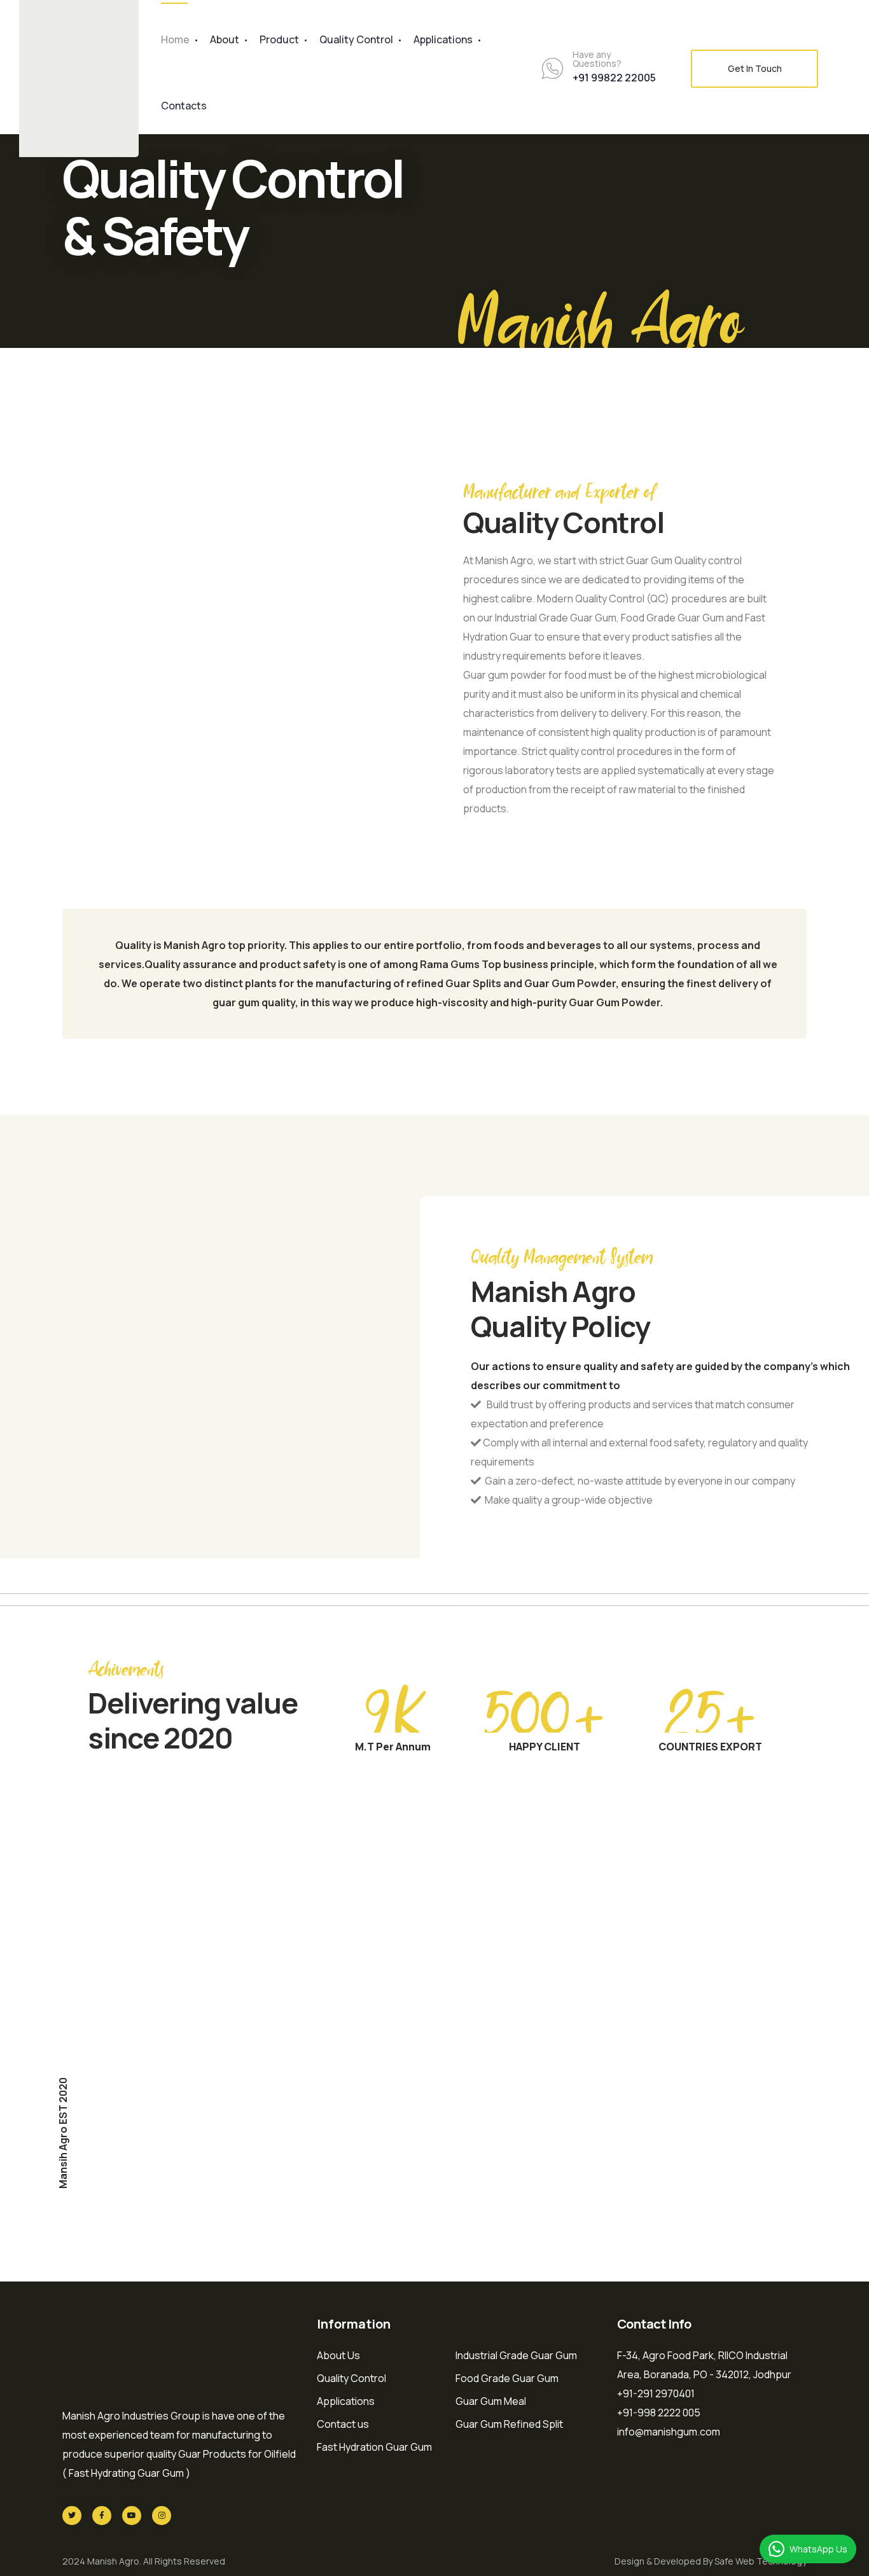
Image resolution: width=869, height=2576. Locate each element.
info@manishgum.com (669, 2432)
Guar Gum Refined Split (509, 2424)
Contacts (184, 106)
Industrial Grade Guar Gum (516, 2355)
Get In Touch (755, 68)
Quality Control (356, 39)
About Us (338, 2355)
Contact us (343, 2424)
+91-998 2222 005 (659, 2413)
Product (279, 39)
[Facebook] (102, 2516)
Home (175, 39)
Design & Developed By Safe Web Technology (711, 2561)
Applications (443, 39)
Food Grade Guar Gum (507, 2378)
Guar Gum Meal (491, 2401)
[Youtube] (132, 2516)
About (225, 39)
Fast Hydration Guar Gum (374, 2447)
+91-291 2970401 (656, 2393)
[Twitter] (72, 2516)
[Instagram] (162, 2516)
